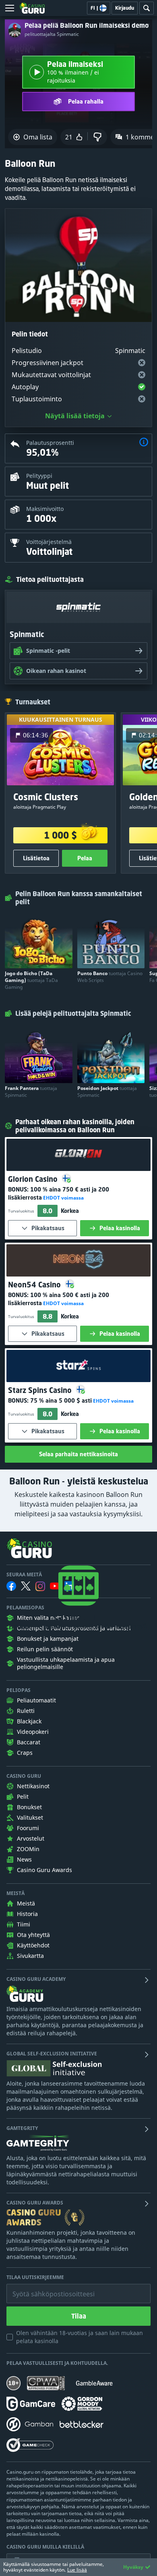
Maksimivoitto (45, 509)
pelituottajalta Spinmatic (52, 34)
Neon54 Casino (35, 1285)
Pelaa (85, 858)
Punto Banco (110, 977)
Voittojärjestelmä (49, 542)
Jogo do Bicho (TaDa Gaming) (31, 980)
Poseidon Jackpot (107, 1092)
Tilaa (79, 2316)
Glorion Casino (34, 1179)
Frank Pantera (31, 1092)
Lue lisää (77, 2570)
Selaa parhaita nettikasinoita (78, 1454)
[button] (144, 443)
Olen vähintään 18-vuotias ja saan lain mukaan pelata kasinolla (80, 2337)
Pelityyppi (39, 476)
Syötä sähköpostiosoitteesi (45, 2288)
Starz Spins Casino (41, 1390)
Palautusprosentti (50, 443)
